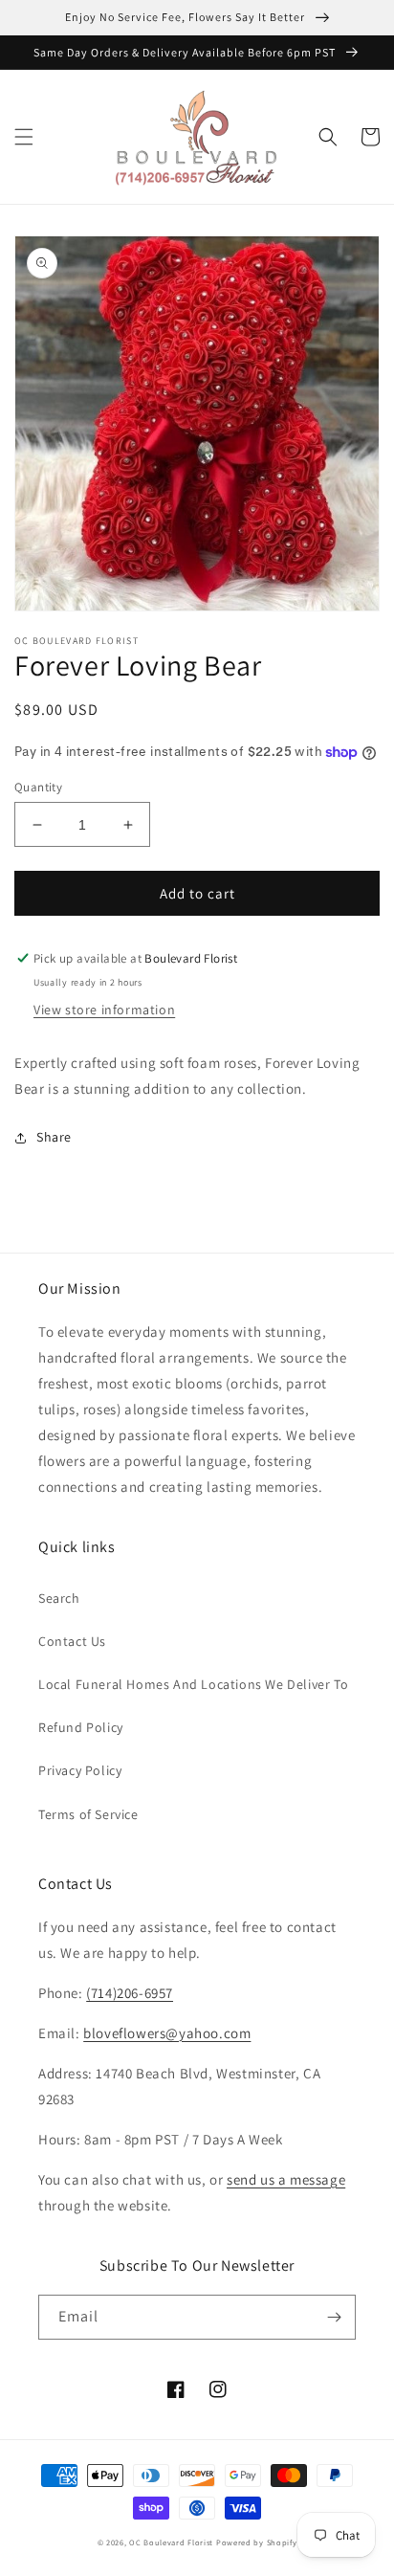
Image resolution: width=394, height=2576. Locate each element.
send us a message (286, 2179)
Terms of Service (88, 1814)
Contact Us (72, 1641)
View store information (104, 1010)
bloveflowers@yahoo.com (167, 2033)
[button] (24, 137)
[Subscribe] (334, 2317)
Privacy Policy (80, 1770)
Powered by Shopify (257, 2542)
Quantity (38, 787)
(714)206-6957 (130, 1993)
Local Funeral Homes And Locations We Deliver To (193, 1684)
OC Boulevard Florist (171, 2542)
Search (59, 1598)
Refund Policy (81, 1727)
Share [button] (54, 1137)
